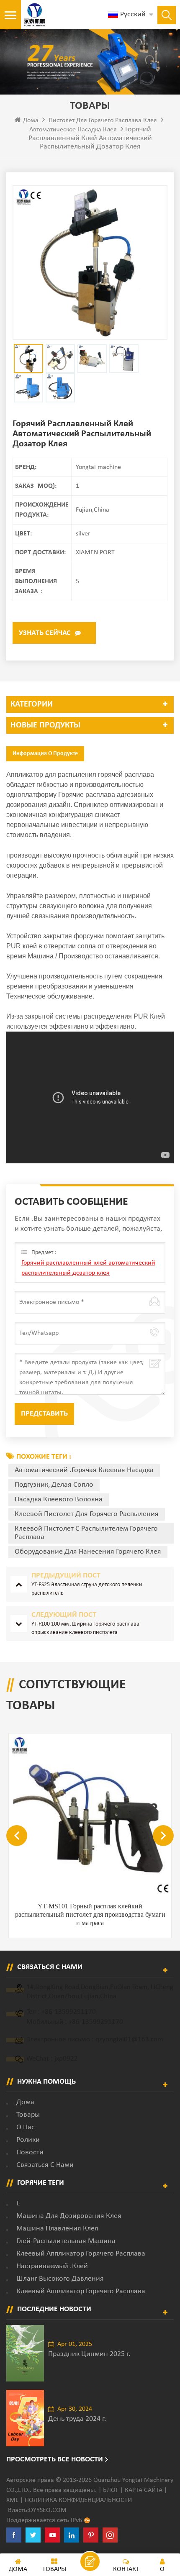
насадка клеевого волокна (59, 1499)
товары (28, 2115)
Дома (31, 120)
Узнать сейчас (45, 633)
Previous (17, 1836)
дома (25, 2102)
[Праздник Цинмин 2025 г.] (25, 2353)
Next (163, 1836)
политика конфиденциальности (78, 2500)
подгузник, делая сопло (54, 1485)
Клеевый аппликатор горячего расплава (81, 2254)
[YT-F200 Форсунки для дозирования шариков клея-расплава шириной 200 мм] (90, 1815)
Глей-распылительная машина (66, 2241)
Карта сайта (144, 2490)
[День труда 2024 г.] (25, 2418)
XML (12, 2500)
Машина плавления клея (57, 2229)
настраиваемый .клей (52, 2266)
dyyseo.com (48, 2510)
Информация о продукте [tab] (45, 754)
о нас (26, 2127)
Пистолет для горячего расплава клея (103, 120)
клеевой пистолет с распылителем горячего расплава (86, 1533)
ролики (28, 2140)
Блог (111, 2490)
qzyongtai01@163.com (129, 2040)
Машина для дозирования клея (69, 2216)
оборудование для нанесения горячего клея (88, 1552)
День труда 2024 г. (77, 2419)
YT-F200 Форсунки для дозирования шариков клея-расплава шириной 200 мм (90, 1910)
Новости (30, 2152)
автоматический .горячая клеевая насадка (84, 1470)
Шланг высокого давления (60, 2279)
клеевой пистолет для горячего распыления (87, 1514)
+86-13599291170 (69, 2012)
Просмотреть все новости (55, 2459)
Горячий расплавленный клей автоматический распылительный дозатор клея (88, 1268)
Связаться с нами (45, 2165)
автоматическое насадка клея (73, 130)
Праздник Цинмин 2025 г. (89, 2354)
